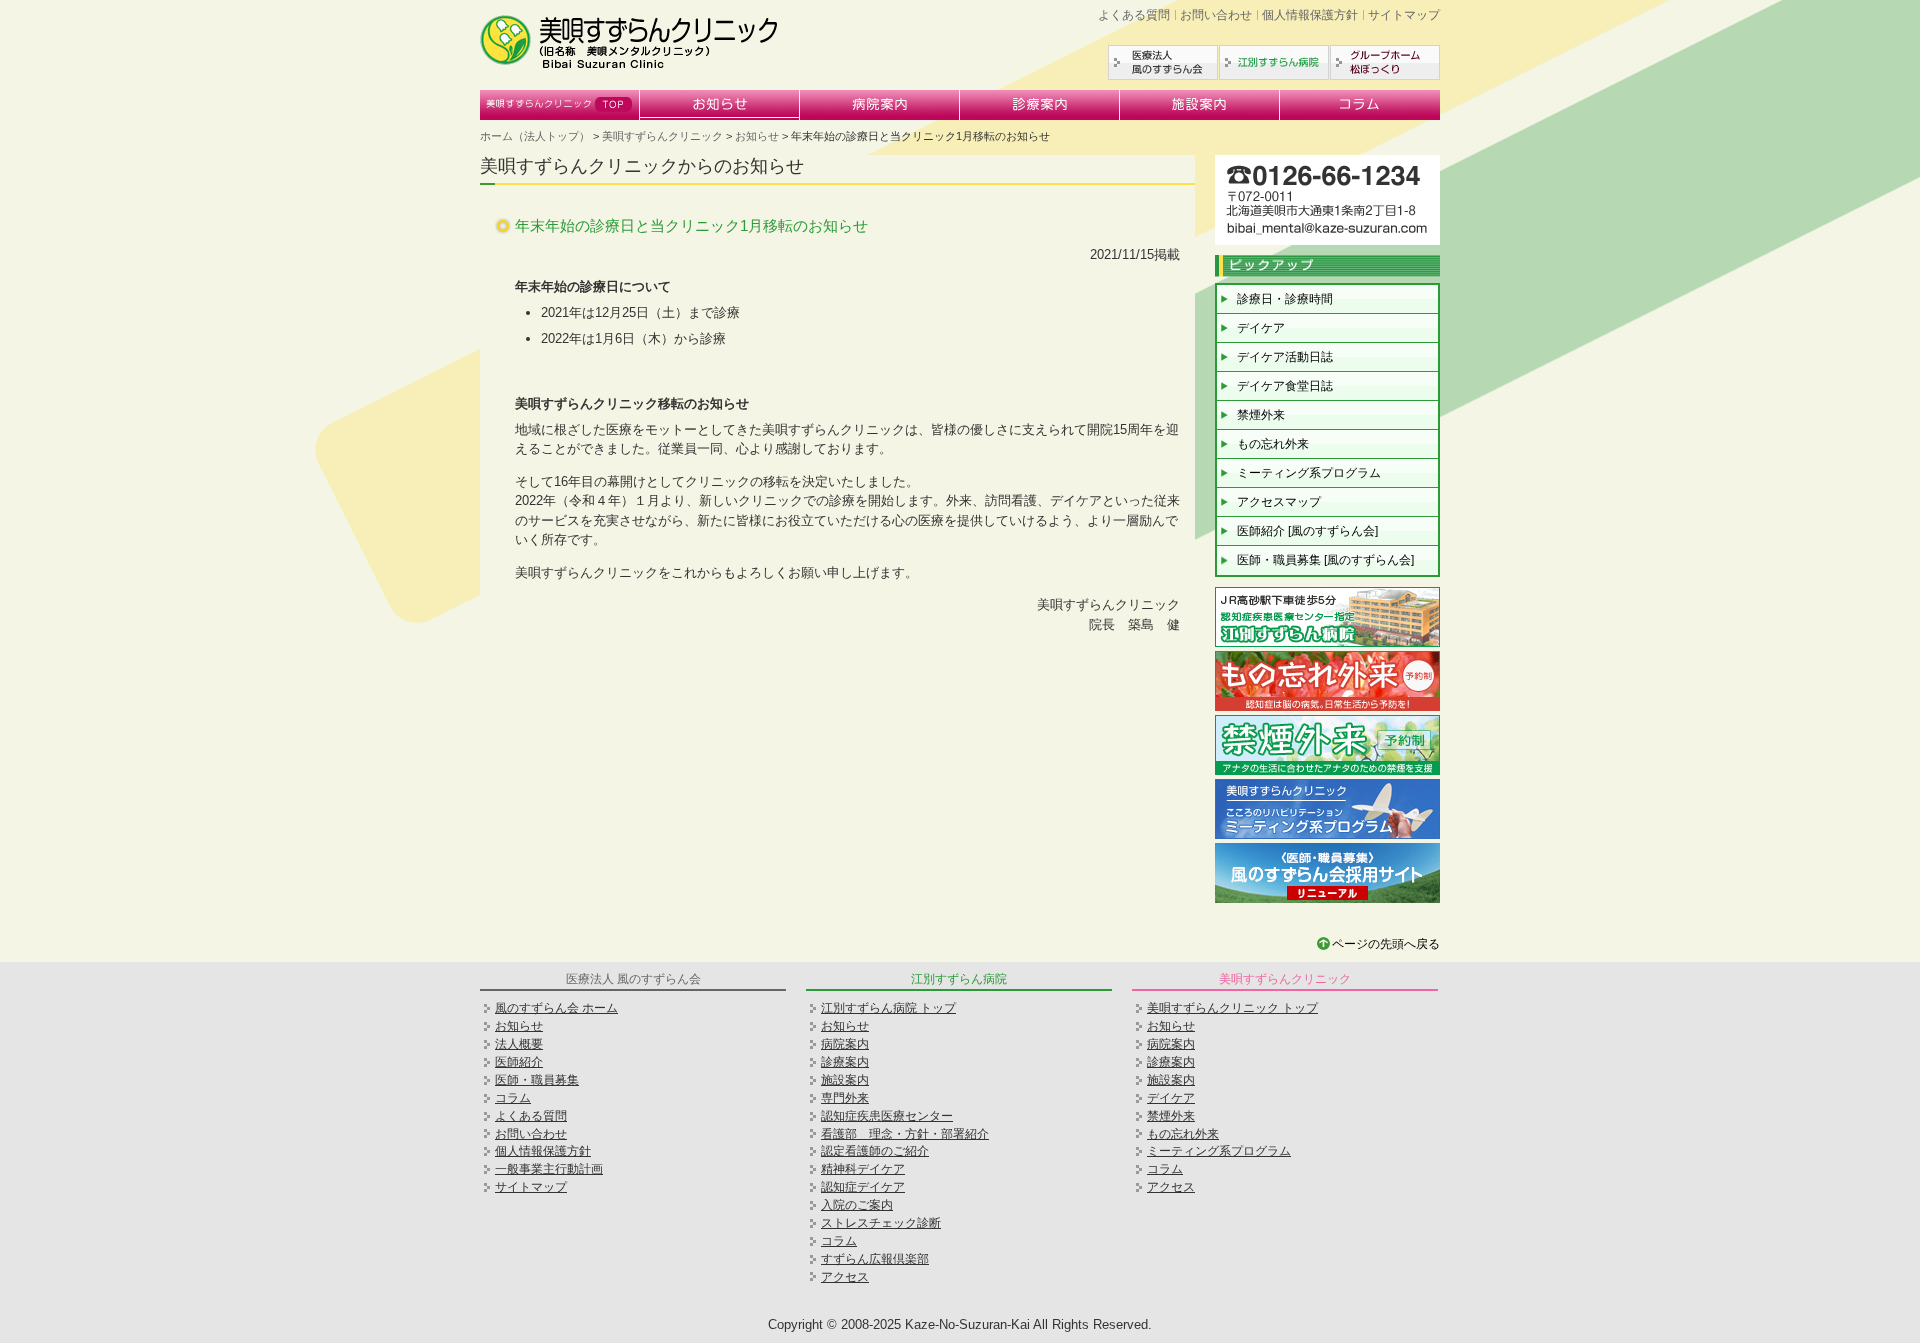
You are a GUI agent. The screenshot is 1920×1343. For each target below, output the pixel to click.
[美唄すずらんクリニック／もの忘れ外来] (1327, 708)
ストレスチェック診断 (881, 1223)
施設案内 (1200, 105)
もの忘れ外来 (1273, 444)
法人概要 (519, 1044)
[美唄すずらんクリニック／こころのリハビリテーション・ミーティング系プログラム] (1327, 836)
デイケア (1261, 328)
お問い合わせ (1216, 15)
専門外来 (845, 1098)
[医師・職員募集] (1327, 900)
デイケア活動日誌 (1285, 357)
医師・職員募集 (537, 1080)
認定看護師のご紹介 (875, 1151)
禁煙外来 (1261, 415)
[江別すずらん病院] (1327, 644)
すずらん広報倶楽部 (875, 1259)
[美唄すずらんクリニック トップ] (630, 65)
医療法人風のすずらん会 (1163, 62)
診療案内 (1040, 105)
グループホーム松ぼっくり (1385, 62)
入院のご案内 (857, 1205)
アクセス (845, 1277)
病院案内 (880, 105)
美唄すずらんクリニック (560, 105)
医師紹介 (519, 1062)
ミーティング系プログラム (1309, 473)
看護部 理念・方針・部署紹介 (905, 1134)
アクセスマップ (1279, 502)
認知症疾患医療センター (887, 1116)
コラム (1360, 105)
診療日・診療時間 (1285, 299)
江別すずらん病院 (1274, 62)
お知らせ (720, 105)
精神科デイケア (863, 1169)
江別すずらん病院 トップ (888, 1008)
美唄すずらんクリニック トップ (1232, 1008)
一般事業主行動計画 (549, 1169)
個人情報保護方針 (1310, 15)
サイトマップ (1404, 15)
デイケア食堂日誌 (1285, 386)
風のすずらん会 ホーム (556, 1008)
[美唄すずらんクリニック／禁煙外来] (1327, 772)
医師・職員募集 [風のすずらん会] (1325, 560)
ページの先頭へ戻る (1386, 944)
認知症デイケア (863, 1187)
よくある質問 (1134, 15)
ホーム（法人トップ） (535, 136)
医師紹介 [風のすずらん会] (1307, 531)
